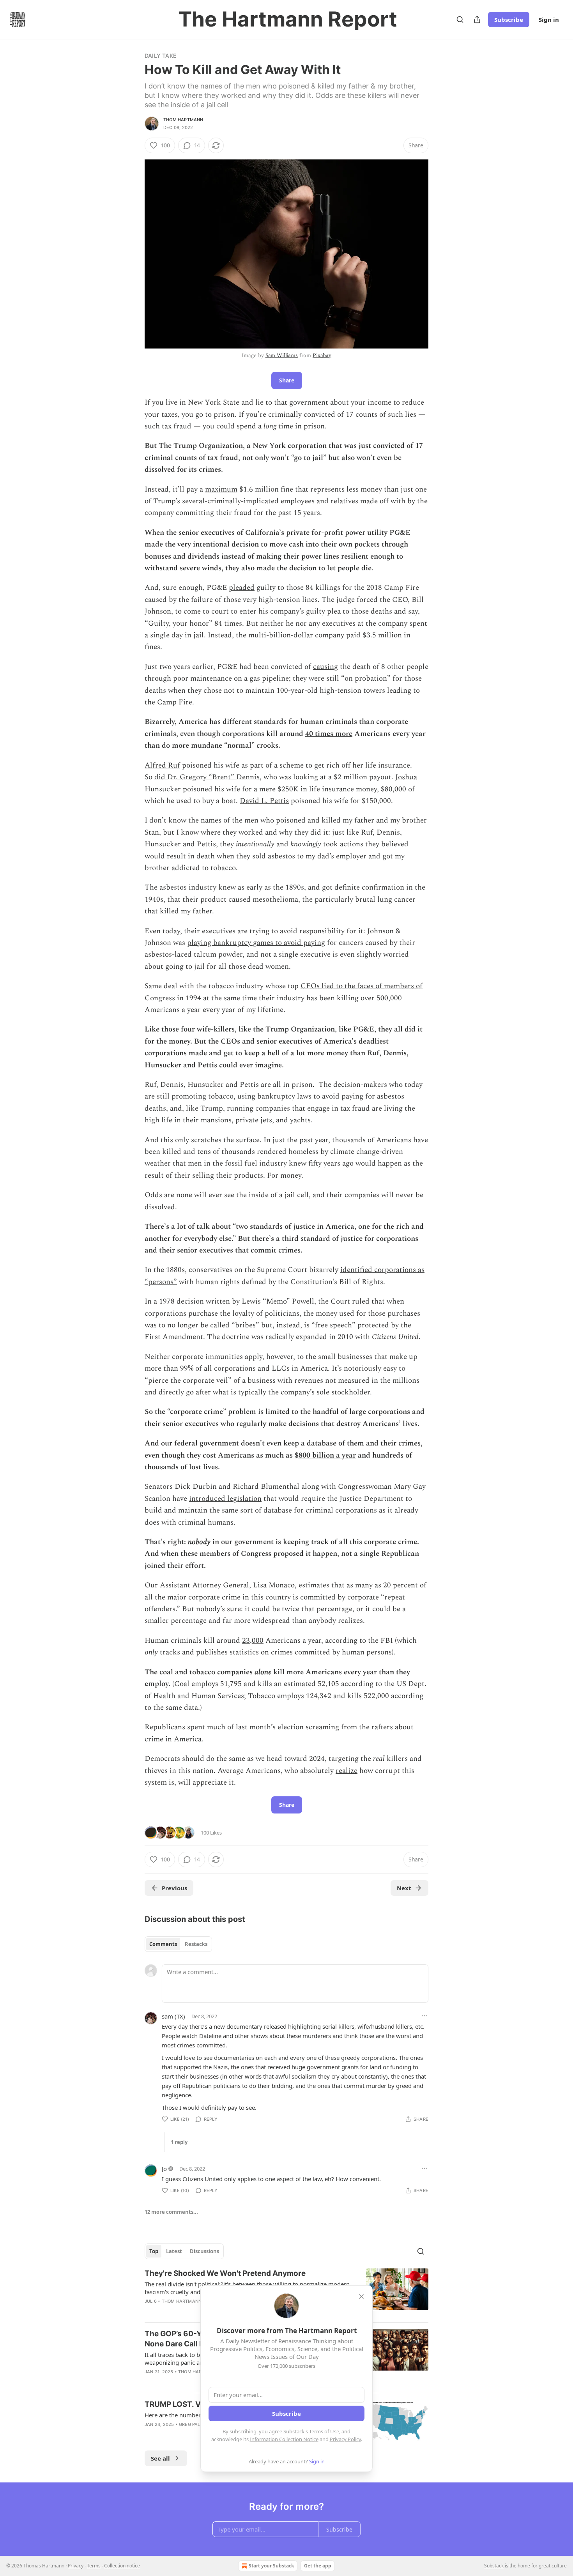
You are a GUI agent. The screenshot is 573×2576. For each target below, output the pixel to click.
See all (160, 2458)
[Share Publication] (477, 19)
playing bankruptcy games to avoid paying (256, 943)
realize (347, 1771)
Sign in (549, 19)
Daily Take (160, 56)
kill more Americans (308, 1672)
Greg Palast (194, 2424)
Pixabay (322, 355)
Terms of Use (324, 2431)
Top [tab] (154, 2251)
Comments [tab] (163, 1944)
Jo (164, 2169)
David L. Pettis (264, 801)
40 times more (329, 734)
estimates (314, 1585)
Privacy (76, 2566)
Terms (94, 2566)
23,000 (253, 1641)
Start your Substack (271, 2566)
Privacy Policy (345, 2439)
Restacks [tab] (196, 1944)
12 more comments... (171, 2212)
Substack (494, 2566)
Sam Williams (282, 355)
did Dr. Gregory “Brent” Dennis (207, 777)
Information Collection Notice (284, 2439)
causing (325, 667)
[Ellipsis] (424, 2016)
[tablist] (178, 1944)
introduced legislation (225, 1499)
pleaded (242, 588)
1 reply (179, 2142)
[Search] (460, 19)
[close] (361, 2296)
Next (404, 1888)
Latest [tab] (174, 2251)
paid (353, 635)
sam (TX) (173, 2016)
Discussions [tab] (204, 2251)
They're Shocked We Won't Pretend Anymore (225, 2273)
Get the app (318, 2566)
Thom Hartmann (183, 120)
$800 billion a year (325, 1455)
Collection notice (122, 2566)
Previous (174, 1888)
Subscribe (509, 19)
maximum (221, 489)
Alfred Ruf (162, 765)
